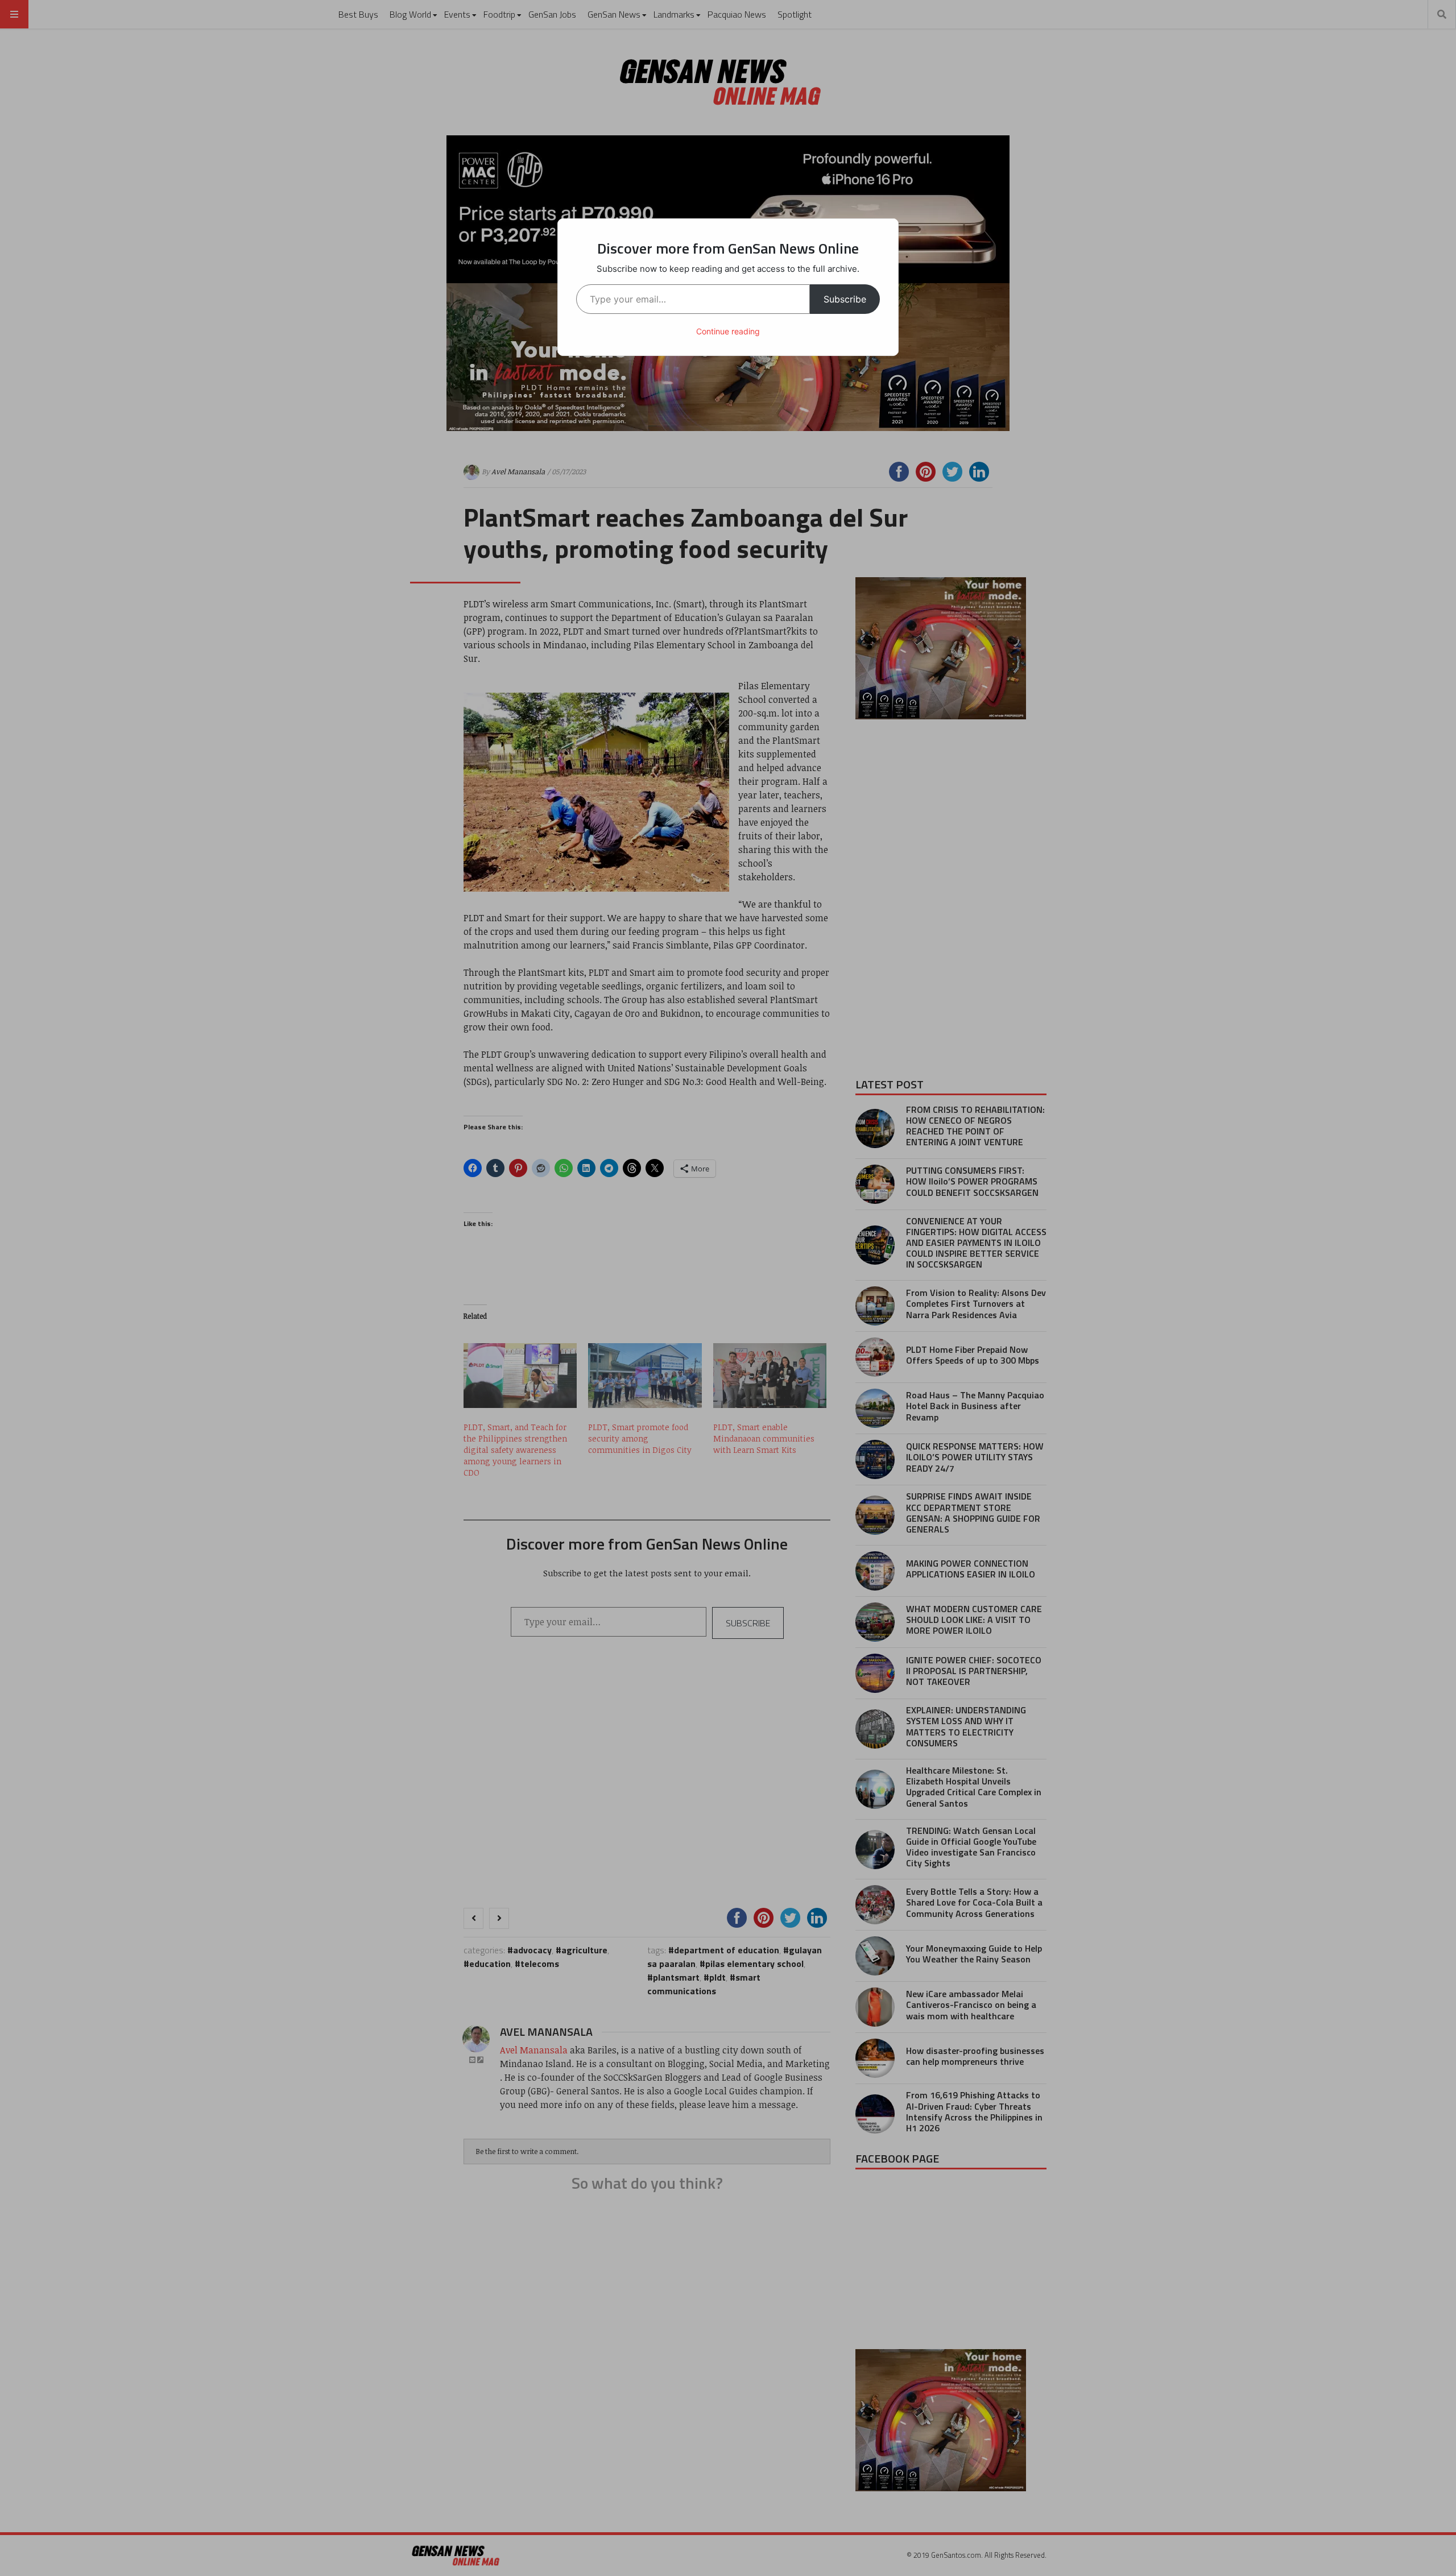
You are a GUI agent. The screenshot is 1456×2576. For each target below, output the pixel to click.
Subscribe (845, 299)
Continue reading (728, 331)
